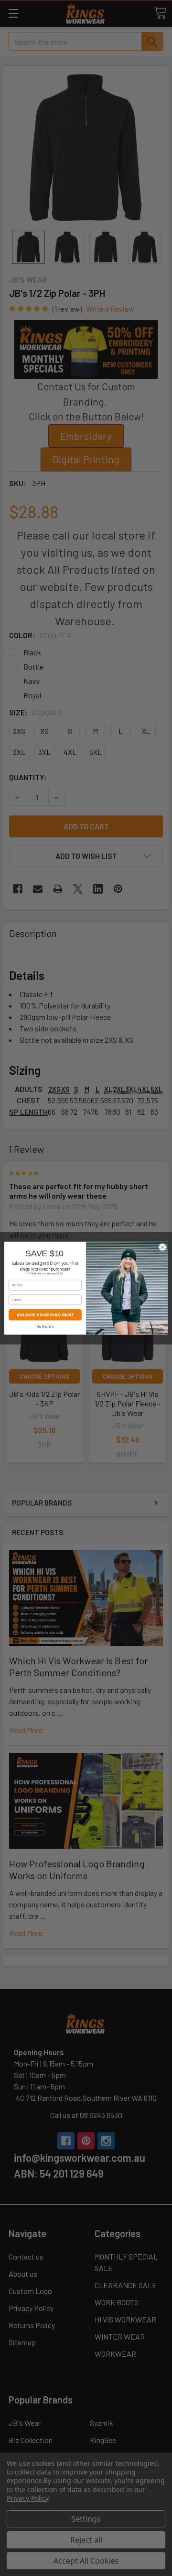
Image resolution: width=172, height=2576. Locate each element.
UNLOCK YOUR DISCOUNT (45, 1314)
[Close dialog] (162, 1247)
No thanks (45, 1326)
